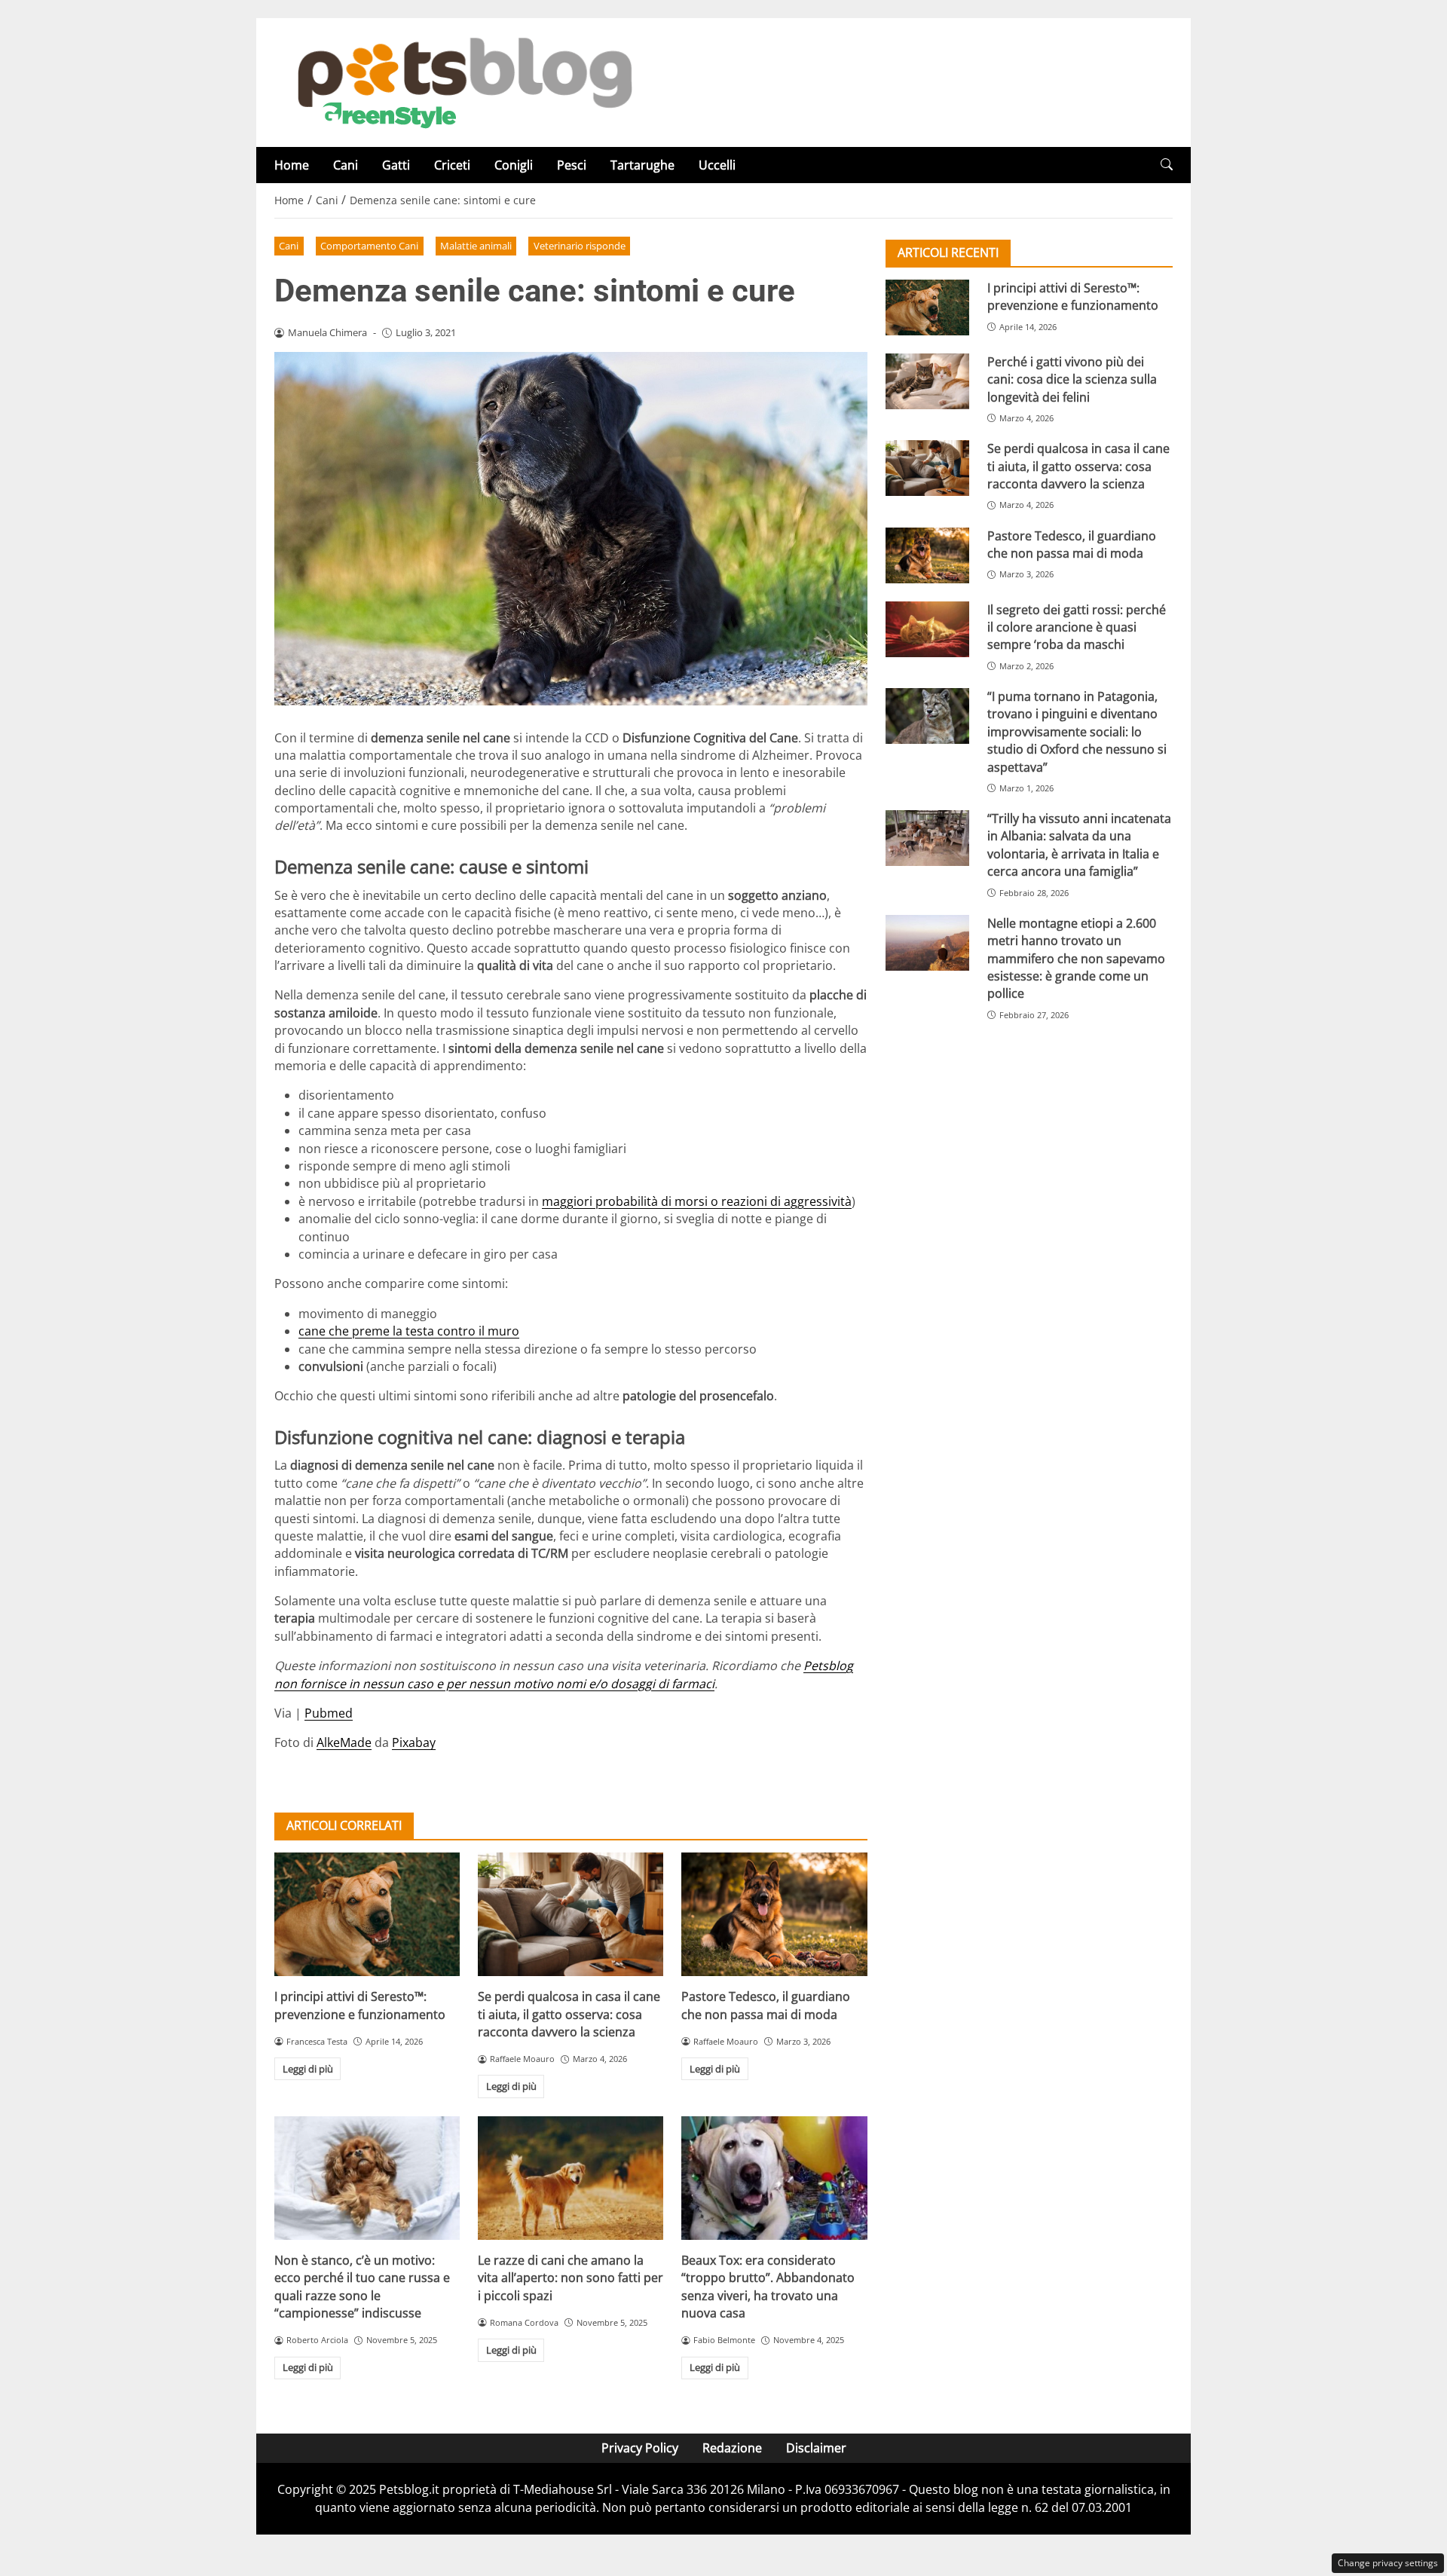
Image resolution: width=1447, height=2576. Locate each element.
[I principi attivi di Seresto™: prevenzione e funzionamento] (367, 1914)
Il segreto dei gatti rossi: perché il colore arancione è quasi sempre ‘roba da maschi (1077, 627)
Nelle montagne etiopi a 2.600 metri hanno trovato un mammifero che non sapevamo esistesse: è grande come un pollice (1076, 959)
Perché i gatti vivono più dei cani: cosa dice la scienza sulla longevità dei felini (1072, 379)
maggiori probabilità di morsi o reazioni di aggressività (697, 1201)
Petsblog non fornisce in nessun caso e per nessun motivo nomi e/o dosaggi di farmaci (564, 1674)
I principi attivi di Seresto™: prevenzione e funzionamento (360, 2005)
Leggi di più (308, 2069)
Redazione (732, 2448)
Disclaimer (816, 2448)
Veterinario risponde (580, 246)
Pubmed (329, 1713)
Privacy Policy (640, 2448)
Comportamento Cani (369, 246)
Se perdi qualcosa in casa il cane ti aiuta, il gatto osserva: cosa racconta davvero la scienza (569, 2014)
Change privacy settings (1388, 2563)
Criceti (452, 165)
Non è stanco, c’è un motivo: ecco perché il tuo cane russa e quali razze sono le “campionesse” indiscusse (362, 2287)
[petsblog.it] (463, 81)
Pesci (572, 165)
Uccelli (717, 165)
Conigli (514, 165)
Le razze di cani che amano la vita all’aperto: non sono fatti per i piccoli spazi (571, 2278)
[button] (1167, 165)
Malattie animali (476, 246)
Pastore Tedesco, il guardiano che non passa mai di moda (766, 2005)
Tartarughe (642, 165)
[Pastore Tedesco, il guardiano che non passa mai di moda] (774, 1914)
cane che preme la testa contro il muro (409, 1331)
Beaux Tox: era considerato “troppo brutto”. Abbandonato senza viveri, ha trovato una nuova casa (768, 2287)
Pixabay (414, 1742)
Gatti (396, 165)
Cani (346, 165)
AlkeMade (344, 1742)
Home (292, 165)
